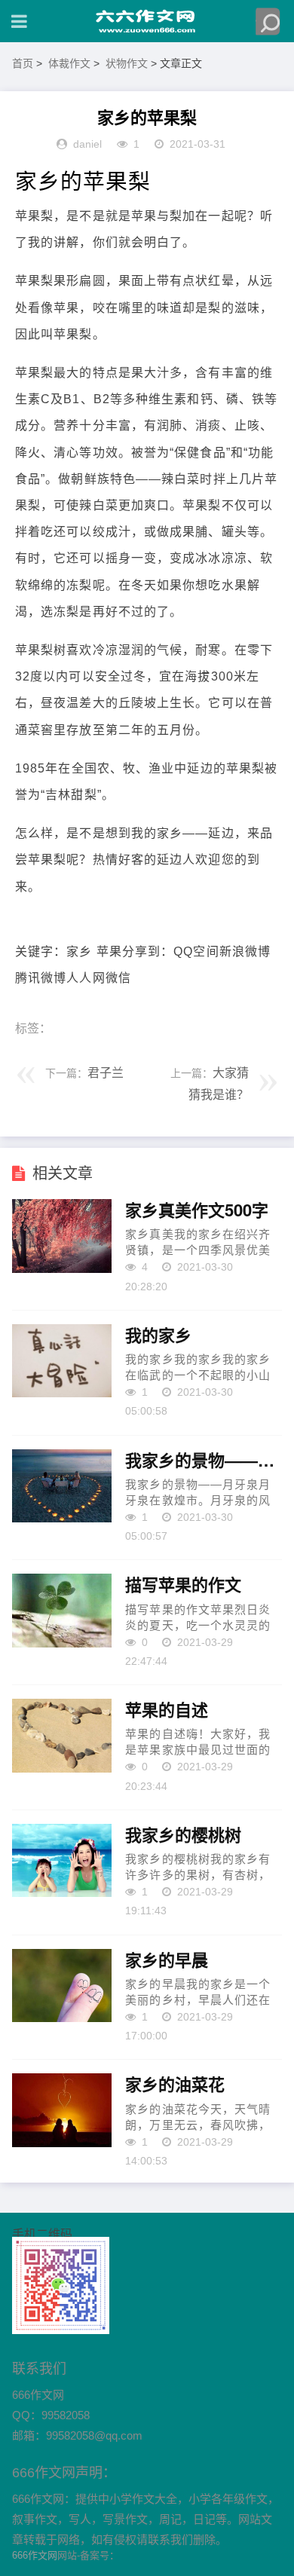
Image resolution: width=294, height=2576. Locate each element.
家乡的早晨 (167, 1960)
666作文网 (35, 2555)
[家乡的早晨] (62, 1986)
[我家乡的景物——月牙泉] (62, 1486)
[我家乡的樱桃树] (62, 1861)
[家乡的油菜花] (62, 2110)
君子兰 (106, 1073)
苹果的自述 (167, 1710)
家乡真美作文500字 (197, 1210)
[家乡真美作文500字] (62, 1236)
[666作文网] (147, 21)
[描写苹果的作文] (62, 1611)
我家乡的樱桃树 (183, 1835)
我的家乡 (158, 1335)
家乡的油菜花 (175, 2085)
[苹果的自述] (62, 1736)
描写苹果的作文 (183, 1585)
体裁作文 (69, 63)
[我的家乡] (62, 1361)
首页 (23, 63)
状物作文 (127, 63)
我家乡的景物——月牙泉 (204, 1461)
